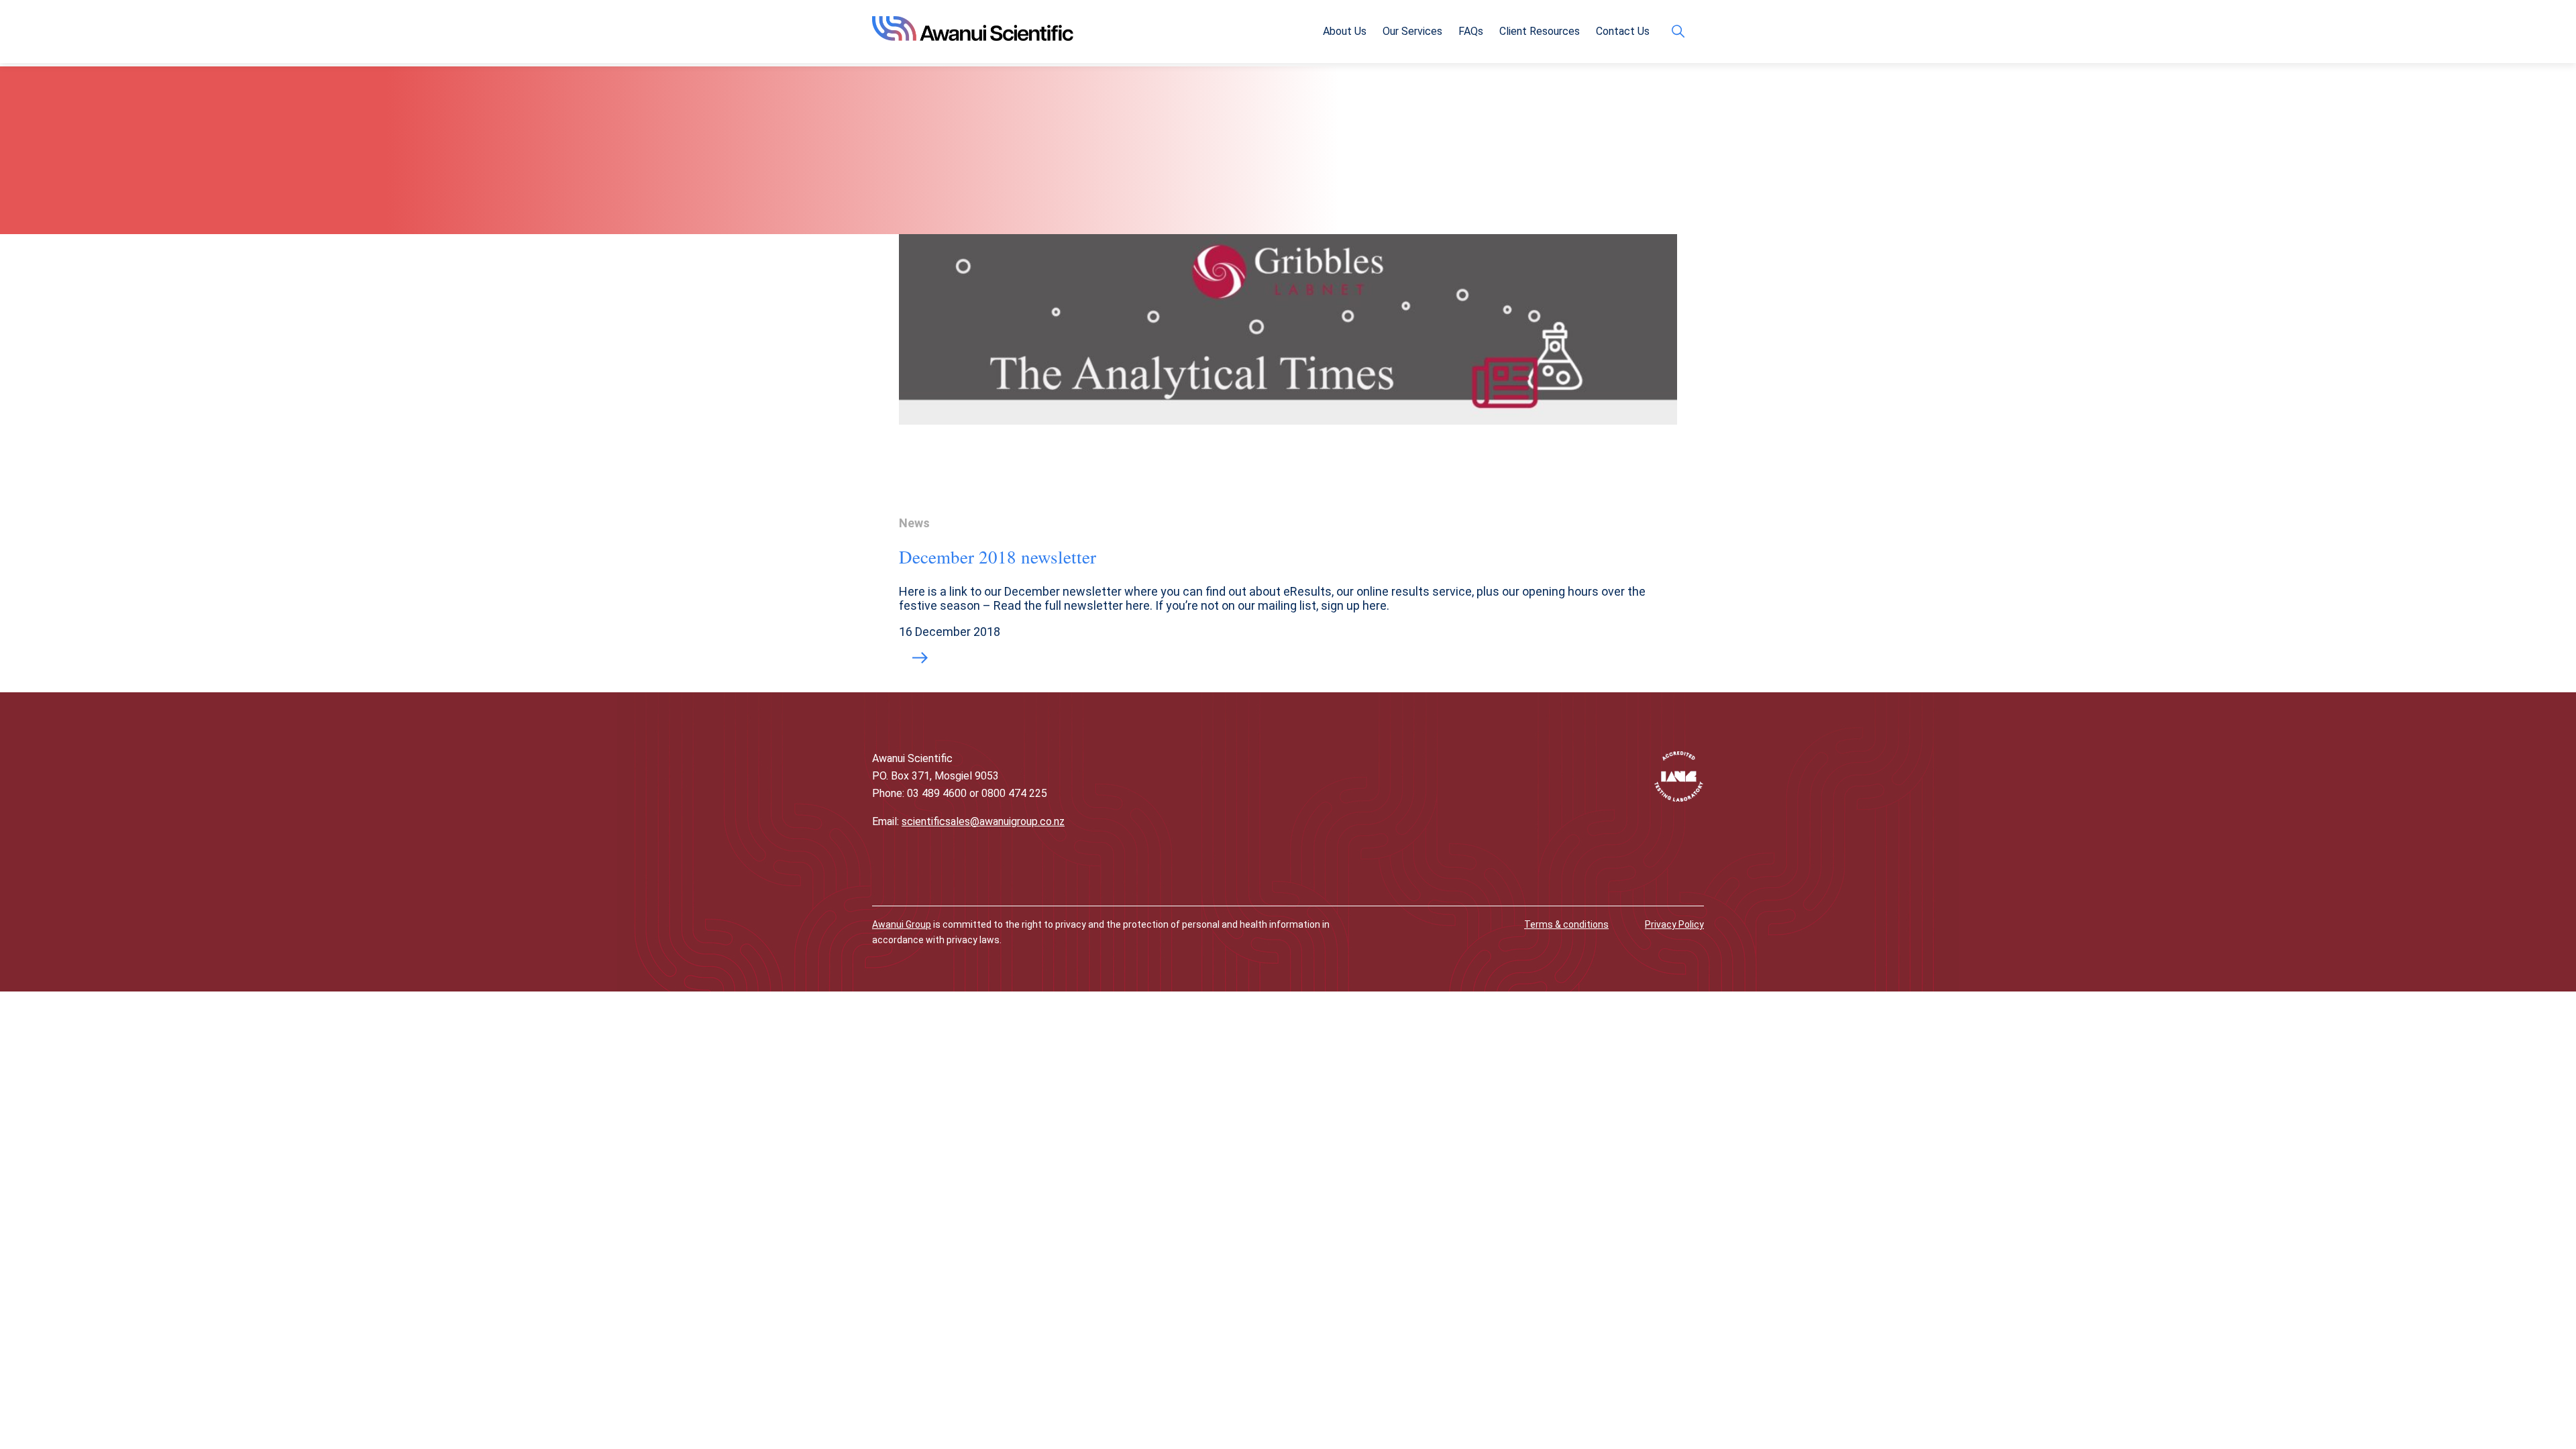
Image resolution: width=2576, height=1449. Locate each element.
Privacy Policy (1674, 924)
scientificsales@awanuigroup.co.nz (983, 821)
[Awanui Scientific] (973, 37)
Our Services (1412, 31)
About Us (1345, 31)
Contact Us (1623, 31)
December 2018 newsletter (998, 557)
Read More (920, 659)
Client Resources (1540, 31)
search (1681, 31)
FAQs (1471, 31)
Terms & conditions (1566, 924)
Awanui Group (902, 924)
